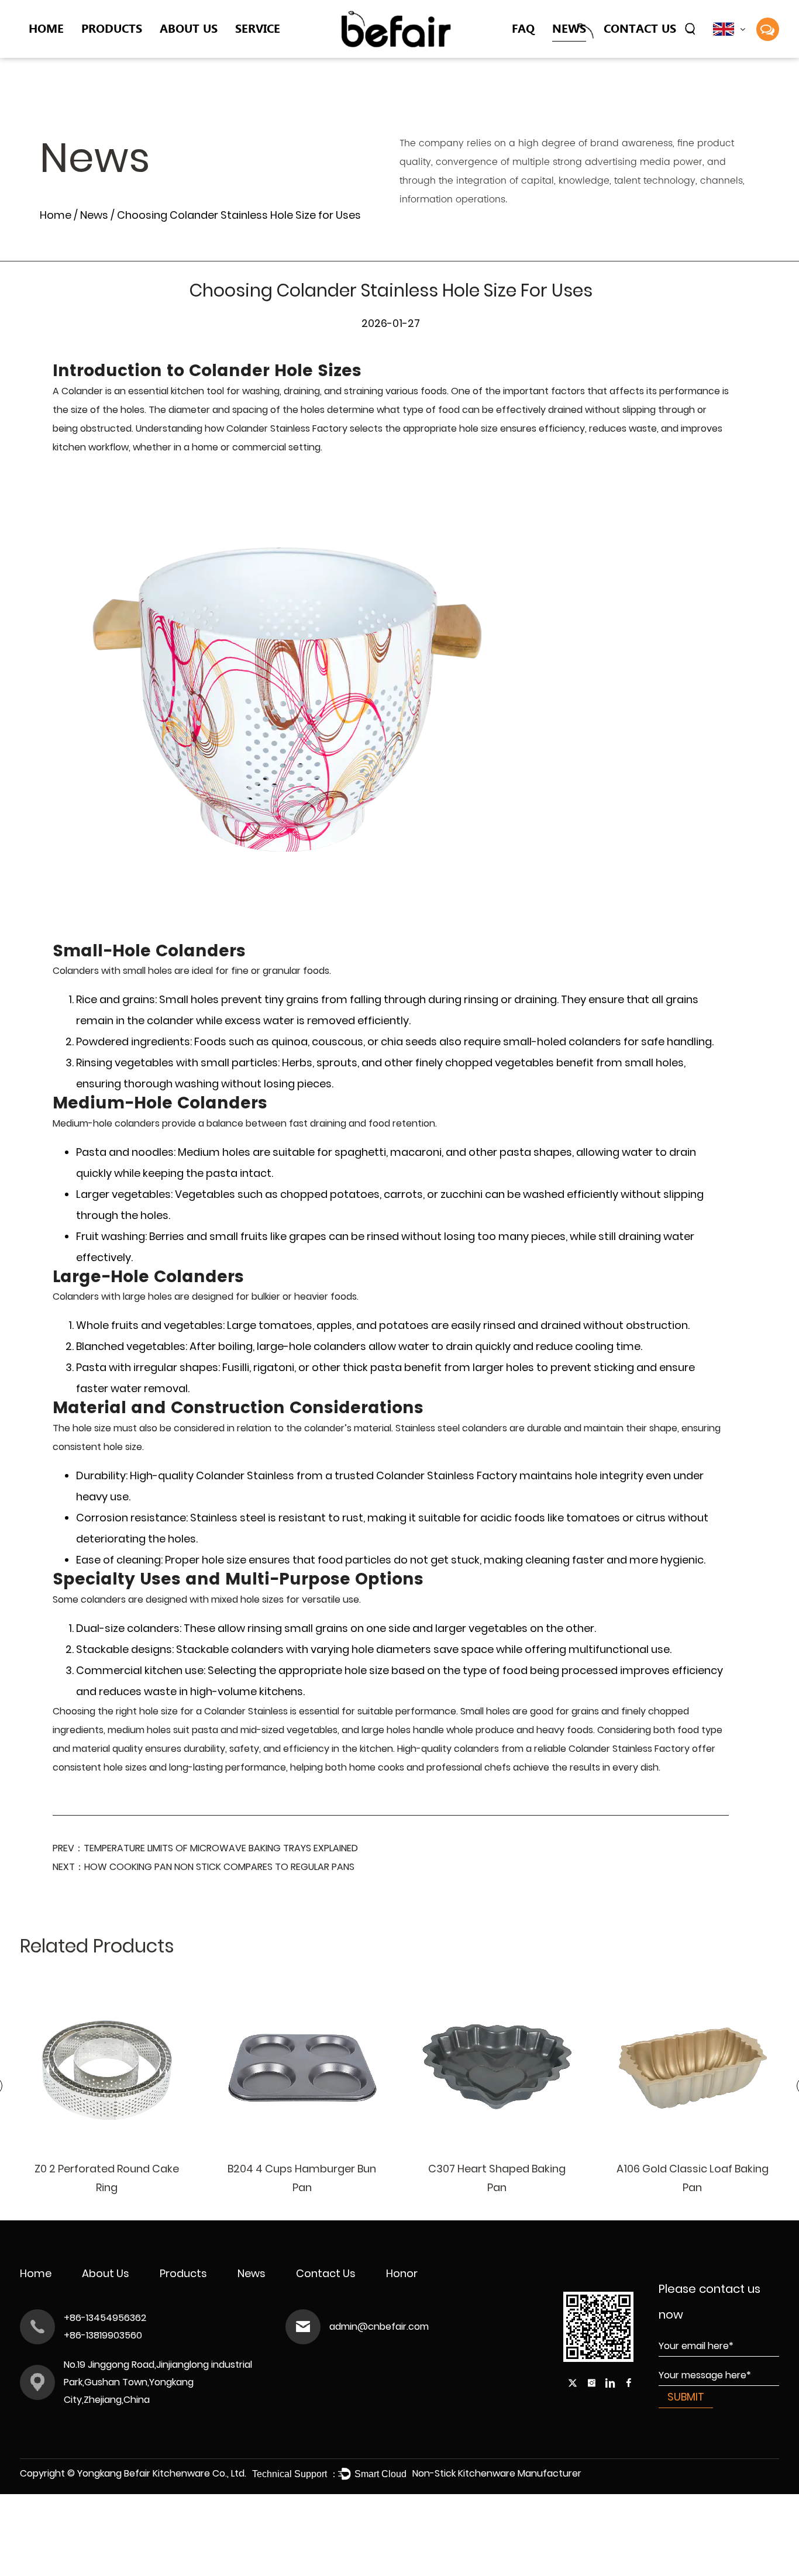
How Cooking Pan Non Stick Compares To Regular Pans (219, 1867)
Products (112, 28)
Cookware (107, 52)
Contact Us (640, 28)
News (569, 28)
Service (258, 28)
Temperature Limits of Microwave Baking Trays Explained (221, 1848)
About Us (189, 28)
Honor (402, 2273)
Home (46, 28)
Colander (105, 53)
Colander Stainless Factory (287, 428)
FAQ (523, 28)
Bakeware (106, 55)
